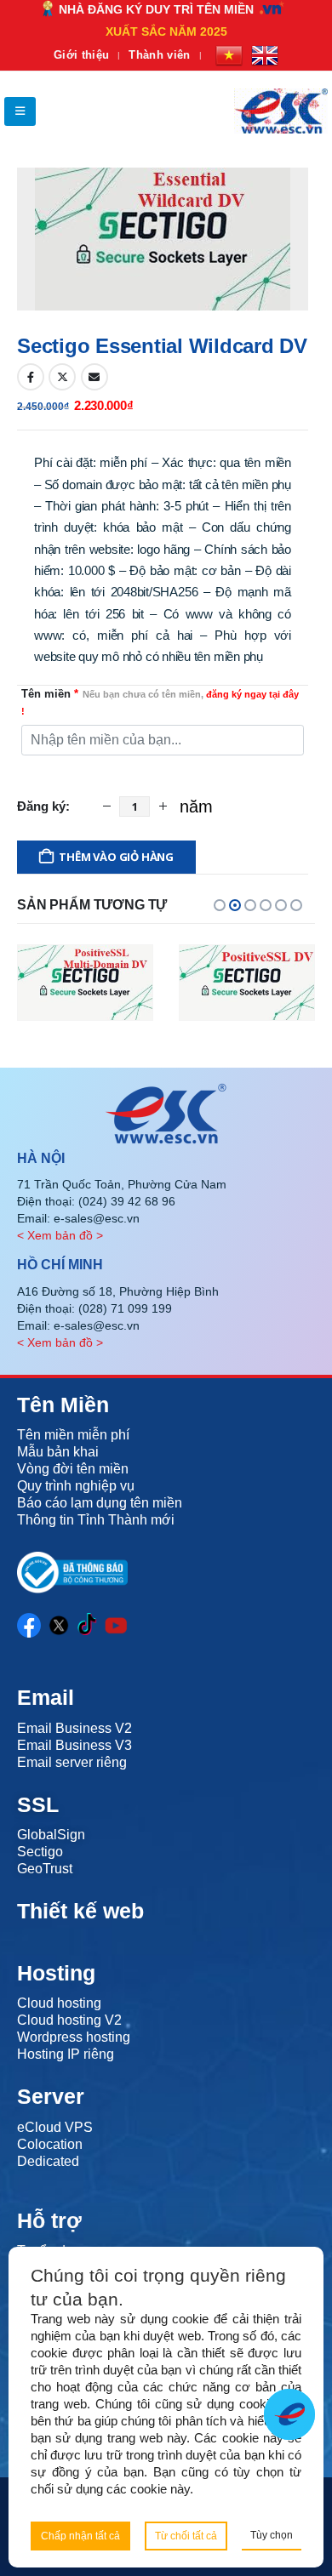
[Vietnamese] (229, 55)
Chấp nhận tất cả (80, 2536)
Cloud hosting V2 (69, 2020)
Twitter (62, 377)
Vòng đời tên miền (73, 1469)
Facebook (31, 377)
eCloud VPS (55, 2127)
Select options (85, 1005)
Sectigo (40, 1852)
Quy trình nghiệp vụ (76, 1486)
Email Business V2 (74, 1728)
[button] (20, 111)
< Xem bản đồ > (60, 1235)
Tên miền (160, 702)
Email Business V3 (74, 1745)
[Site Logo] (281, 111)
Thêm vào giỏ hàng (116, 857)
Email (94, 377)
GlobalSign (51, 1835)
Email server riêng (72, 1762)
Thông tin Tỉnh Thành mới (96, 1520)
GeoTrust (45, 1869)
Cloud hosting (59, 2003)
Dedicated (48, 2161)
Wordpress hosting (74, 2037)
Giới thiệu (81, 55)
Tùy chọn (272, 2535)
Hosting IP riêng (66, 2054)
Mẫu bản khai (58, 1452)
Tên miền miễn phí (73, 1435)
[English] (265, 55)
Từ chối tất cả (186, 2536)
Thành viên (159, 55)
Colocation (50, 2144)
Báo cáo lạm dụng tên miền (100, 1503)
